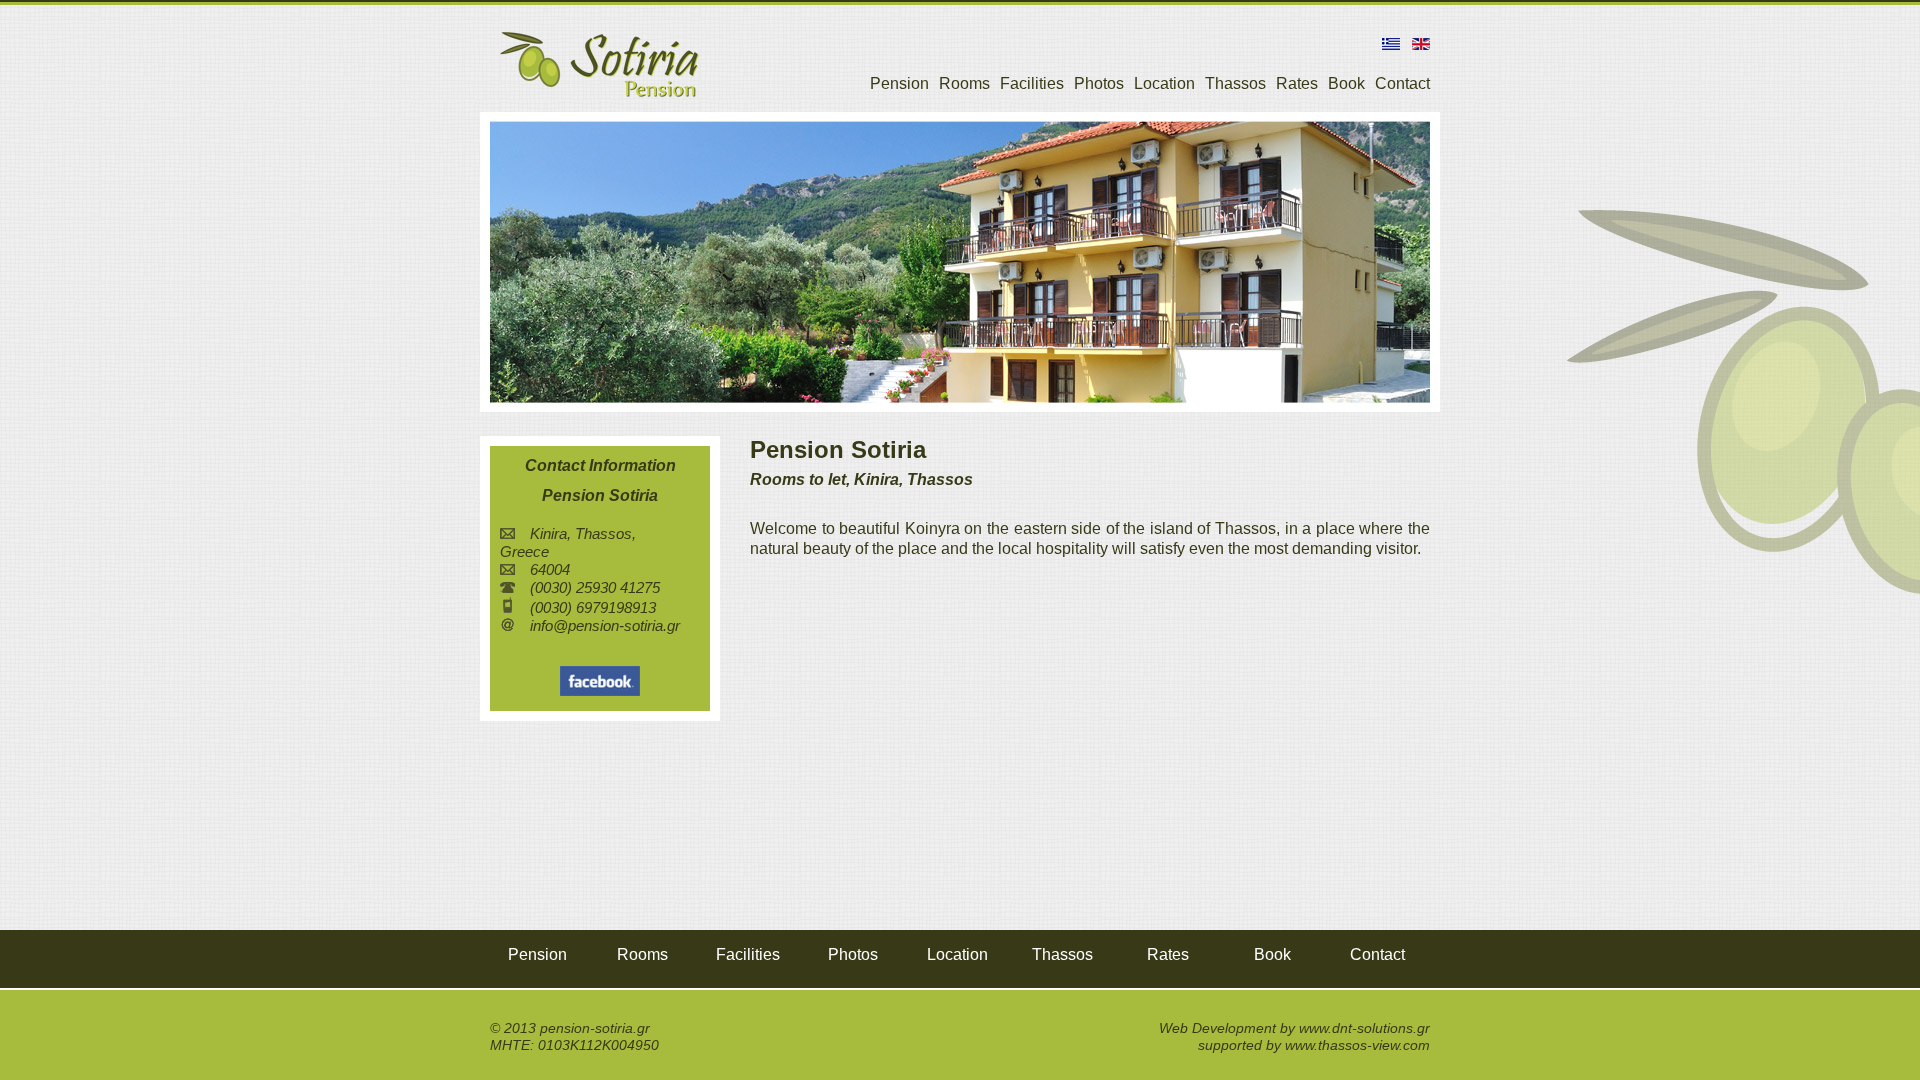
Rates (1297, 83)
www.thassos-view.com (1357, 1045)
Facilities (1032, 83)
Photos (1099, 83)
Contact (1402, 83)
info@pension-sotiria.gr (605, 625)
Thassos (1235, 83)
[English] (1417, 44)
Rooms (964, 83)
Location (1164, 83)
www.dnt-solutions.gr (1364, 1028)
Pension (899, 83)
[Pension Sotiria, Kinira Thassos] (600, 97)
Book (1346, 83)
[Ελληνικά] (1387, 44)
